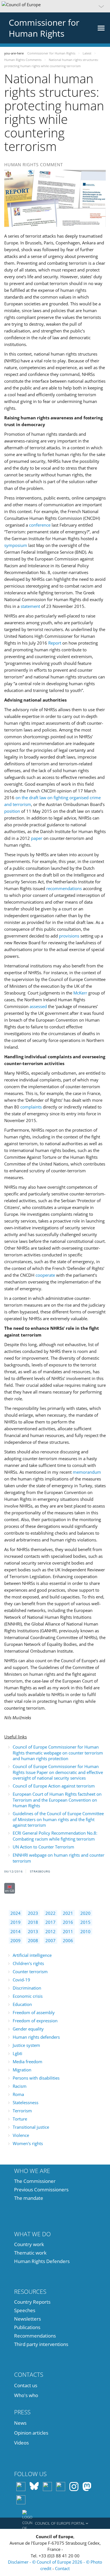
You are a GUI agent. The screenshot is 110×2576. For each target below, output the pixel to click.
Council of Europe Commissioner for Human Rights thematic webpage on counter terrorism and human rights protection (58, 1753)
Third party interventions (41, 2344)
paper (37, 838)
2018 (33, 1922)
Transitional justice (31, 2127)
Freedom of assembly (34, 2012)
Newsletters (27, 2319)
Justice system (26, 2045)
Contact (62, 2568)
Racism (20, 2086)
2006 (68, 1940)
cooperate (45, 1275)
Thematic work (30, 2253)
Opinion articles (31, 2433)
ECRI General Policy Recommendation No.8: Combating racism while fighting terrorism (55, 1836)
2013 (33, 1931)
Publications (27, 2327)
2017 (50, 1922)
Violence (21, 2135)
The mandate (29, 2198)
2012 (50, 1931)
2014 (16, 1931)
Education (22, 2004)
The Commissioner (35, 2181)
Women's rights (28, 2143)
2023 (33, 1913)
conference (40, 525)
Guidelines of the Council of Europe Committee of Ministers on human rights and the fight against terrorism (58, 1819)
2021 (68, 1913)
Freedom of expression (35, 2021)
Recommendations (35, 2336)
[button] (55, 6)
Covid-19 (21, 1980)
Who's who (26, 2395)
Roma (18, 2094)
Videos (21, 2443)
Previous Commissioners (41, 2190)
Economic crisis (28, 1996)
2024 (16, 1913)
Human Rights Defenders (42, 2261)
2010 (85, 1931)
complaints (31, 1107)
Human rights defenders (36, 2037)
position (12, 811)
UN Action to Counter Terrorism (43, 1847)
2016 (68, 1922)
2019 (16, 1922)
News (20, 2423)
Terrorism (22, 2111)
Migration (22, 2070)
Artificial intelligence (32, 1955)
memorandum (87, 1472)
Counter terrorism (30, 1972)
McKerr (80, 993)
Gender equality (28, 2029)
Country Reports (32, 2302)
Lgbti (17, 2053)
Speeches (25, 2310)
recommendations (64, 888)
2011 (68, 1931)
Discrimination (27, 1988)
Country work (29, 2244)
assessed (38, 1006)
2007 (50, 1940)
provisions (69, 936)
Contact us (26, 2385)
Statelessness (26, 2102)
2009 (16, 1940)
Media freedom (27, 2062)
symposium (16, 545)
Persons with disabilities (36, 2078)
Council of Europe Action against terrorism (54, 1786)
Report (55, 643)
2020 (85, 1913)
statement (30, 606)
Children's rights (28, 1963)
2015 (85, 1922)
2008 (33, 1940)
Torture (20, 2119)
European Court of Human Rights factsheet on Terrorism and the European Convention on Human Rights (57, 1800)
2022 (50, 1913)
